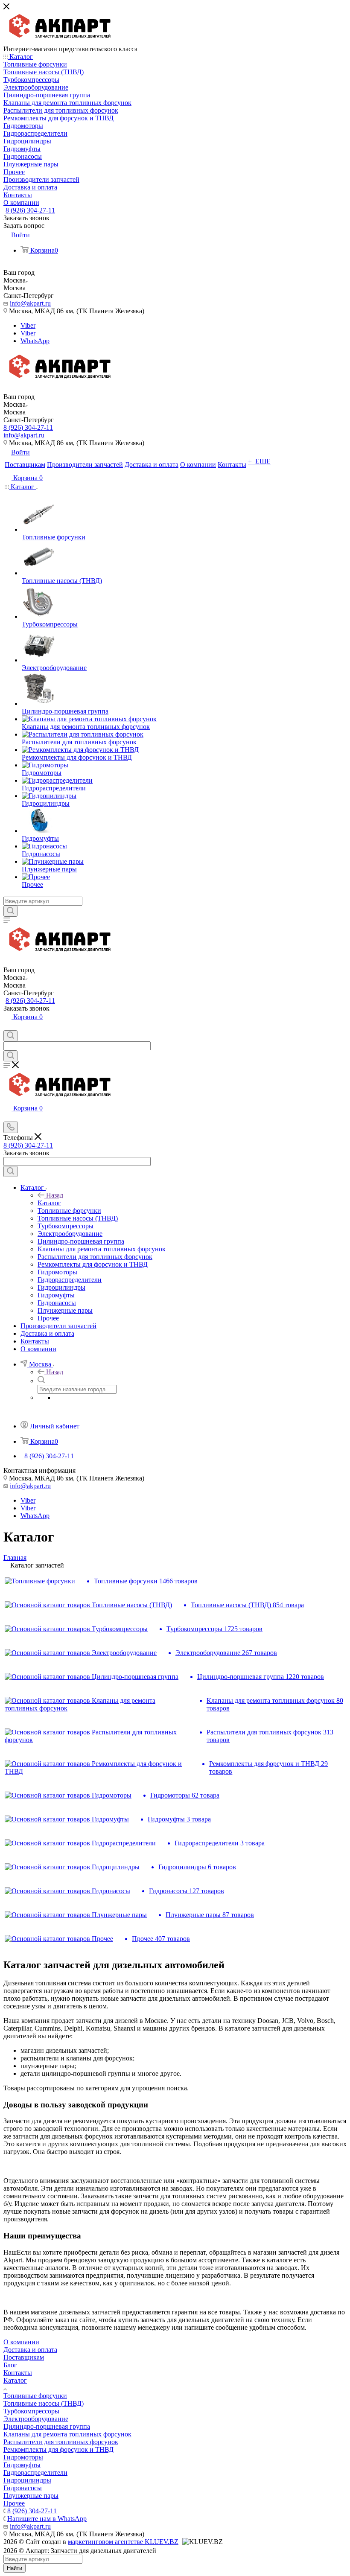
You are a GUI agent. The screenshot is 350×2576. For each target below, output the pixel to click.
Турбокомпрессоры (31, 2411)
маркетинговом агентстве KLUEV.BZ (123, 2542)
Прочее (14, 2503)
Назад (55, 1195)
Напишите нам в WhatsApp (47, 2519)
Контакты (18, 2373)
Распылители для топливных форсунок (61, 2442)
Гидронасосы (23, 2488)
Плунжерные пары (31, 2496)
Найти (15, 2568)
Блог (10, 2365)
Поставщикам (24, 2357)
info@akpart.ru (30, 303)
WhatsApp (35, 341)
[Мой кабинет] (7, 1026)
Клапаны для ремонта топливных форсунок (67, 2434)
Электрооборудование (36, 2419)
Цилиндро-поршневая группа (47, 2426)
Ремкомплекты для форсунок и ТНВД (58, 2449)
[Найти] (10, 911)
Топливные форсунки (35, 2396)
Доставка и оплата (30, 2350)
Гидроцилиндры (27, 2480)
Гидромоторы (23, 2457)
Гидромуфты (22, 2465)
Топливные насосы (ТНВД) (44, 2403)
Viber (28, 325)
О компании (21, 2342)
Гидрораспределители (35, 2473)
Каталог (49, 1203)
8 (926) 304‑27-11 (30, 210)
